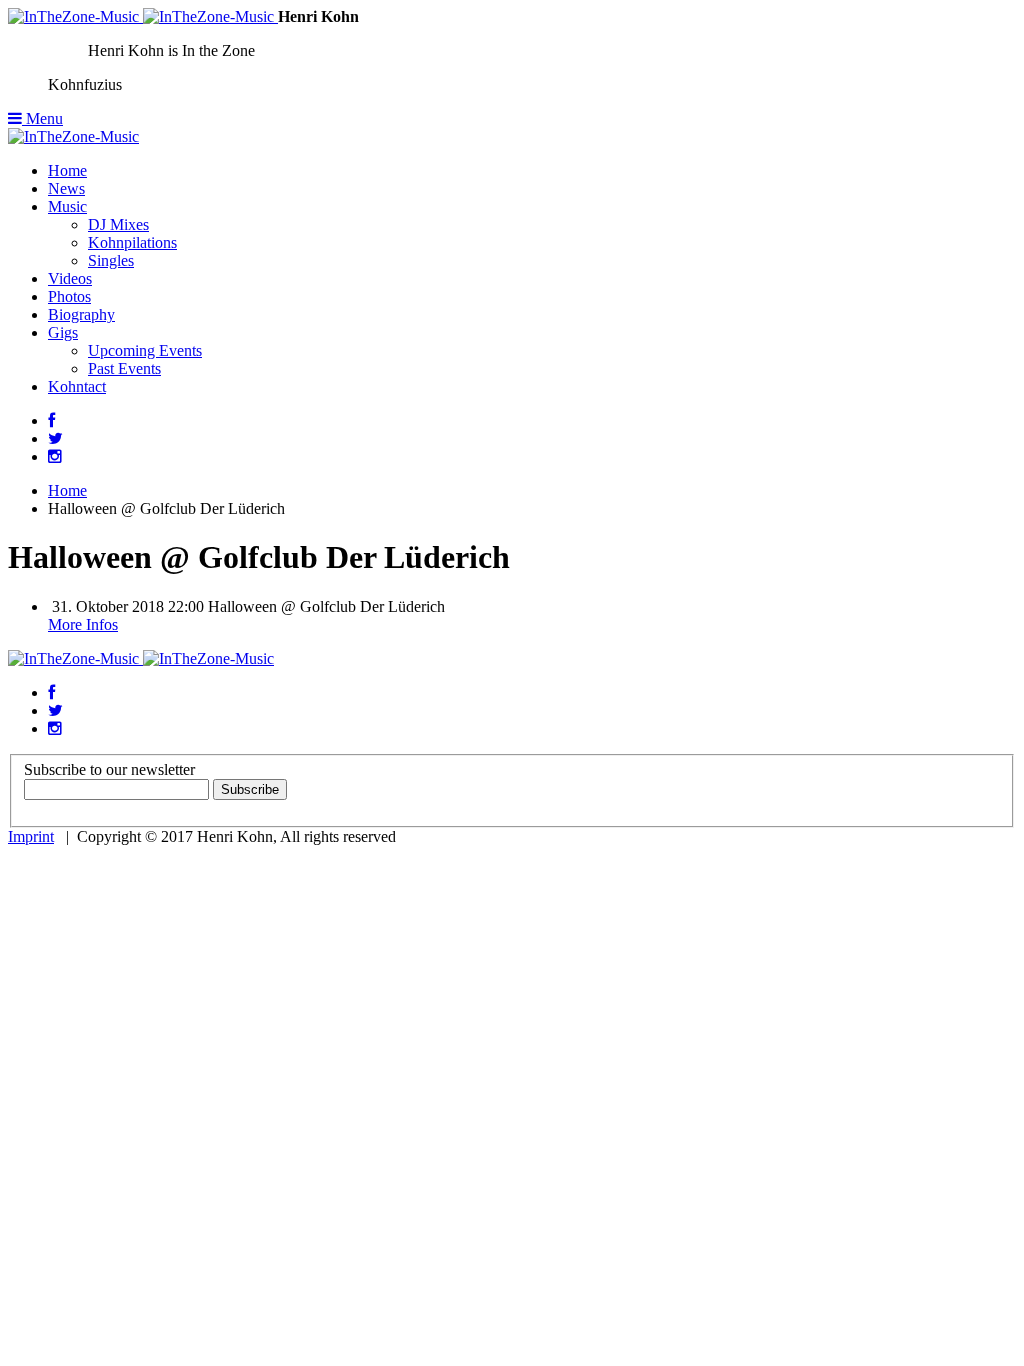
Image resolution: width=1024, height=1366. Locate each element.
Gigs (63, 332)
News (66, 188)
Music (67, 206)
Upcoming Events (145, 350)
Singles (111, 260)
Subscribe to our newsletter (109, 769)
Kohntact (77, 386)
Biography (81, 314)
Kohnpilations (132, 242)
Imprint (31, 836)
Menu (42, 118)
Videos (70, 278)
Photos (69, 296)
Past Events (124, 368)
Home (67, 170)
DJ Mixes (118, 224)
